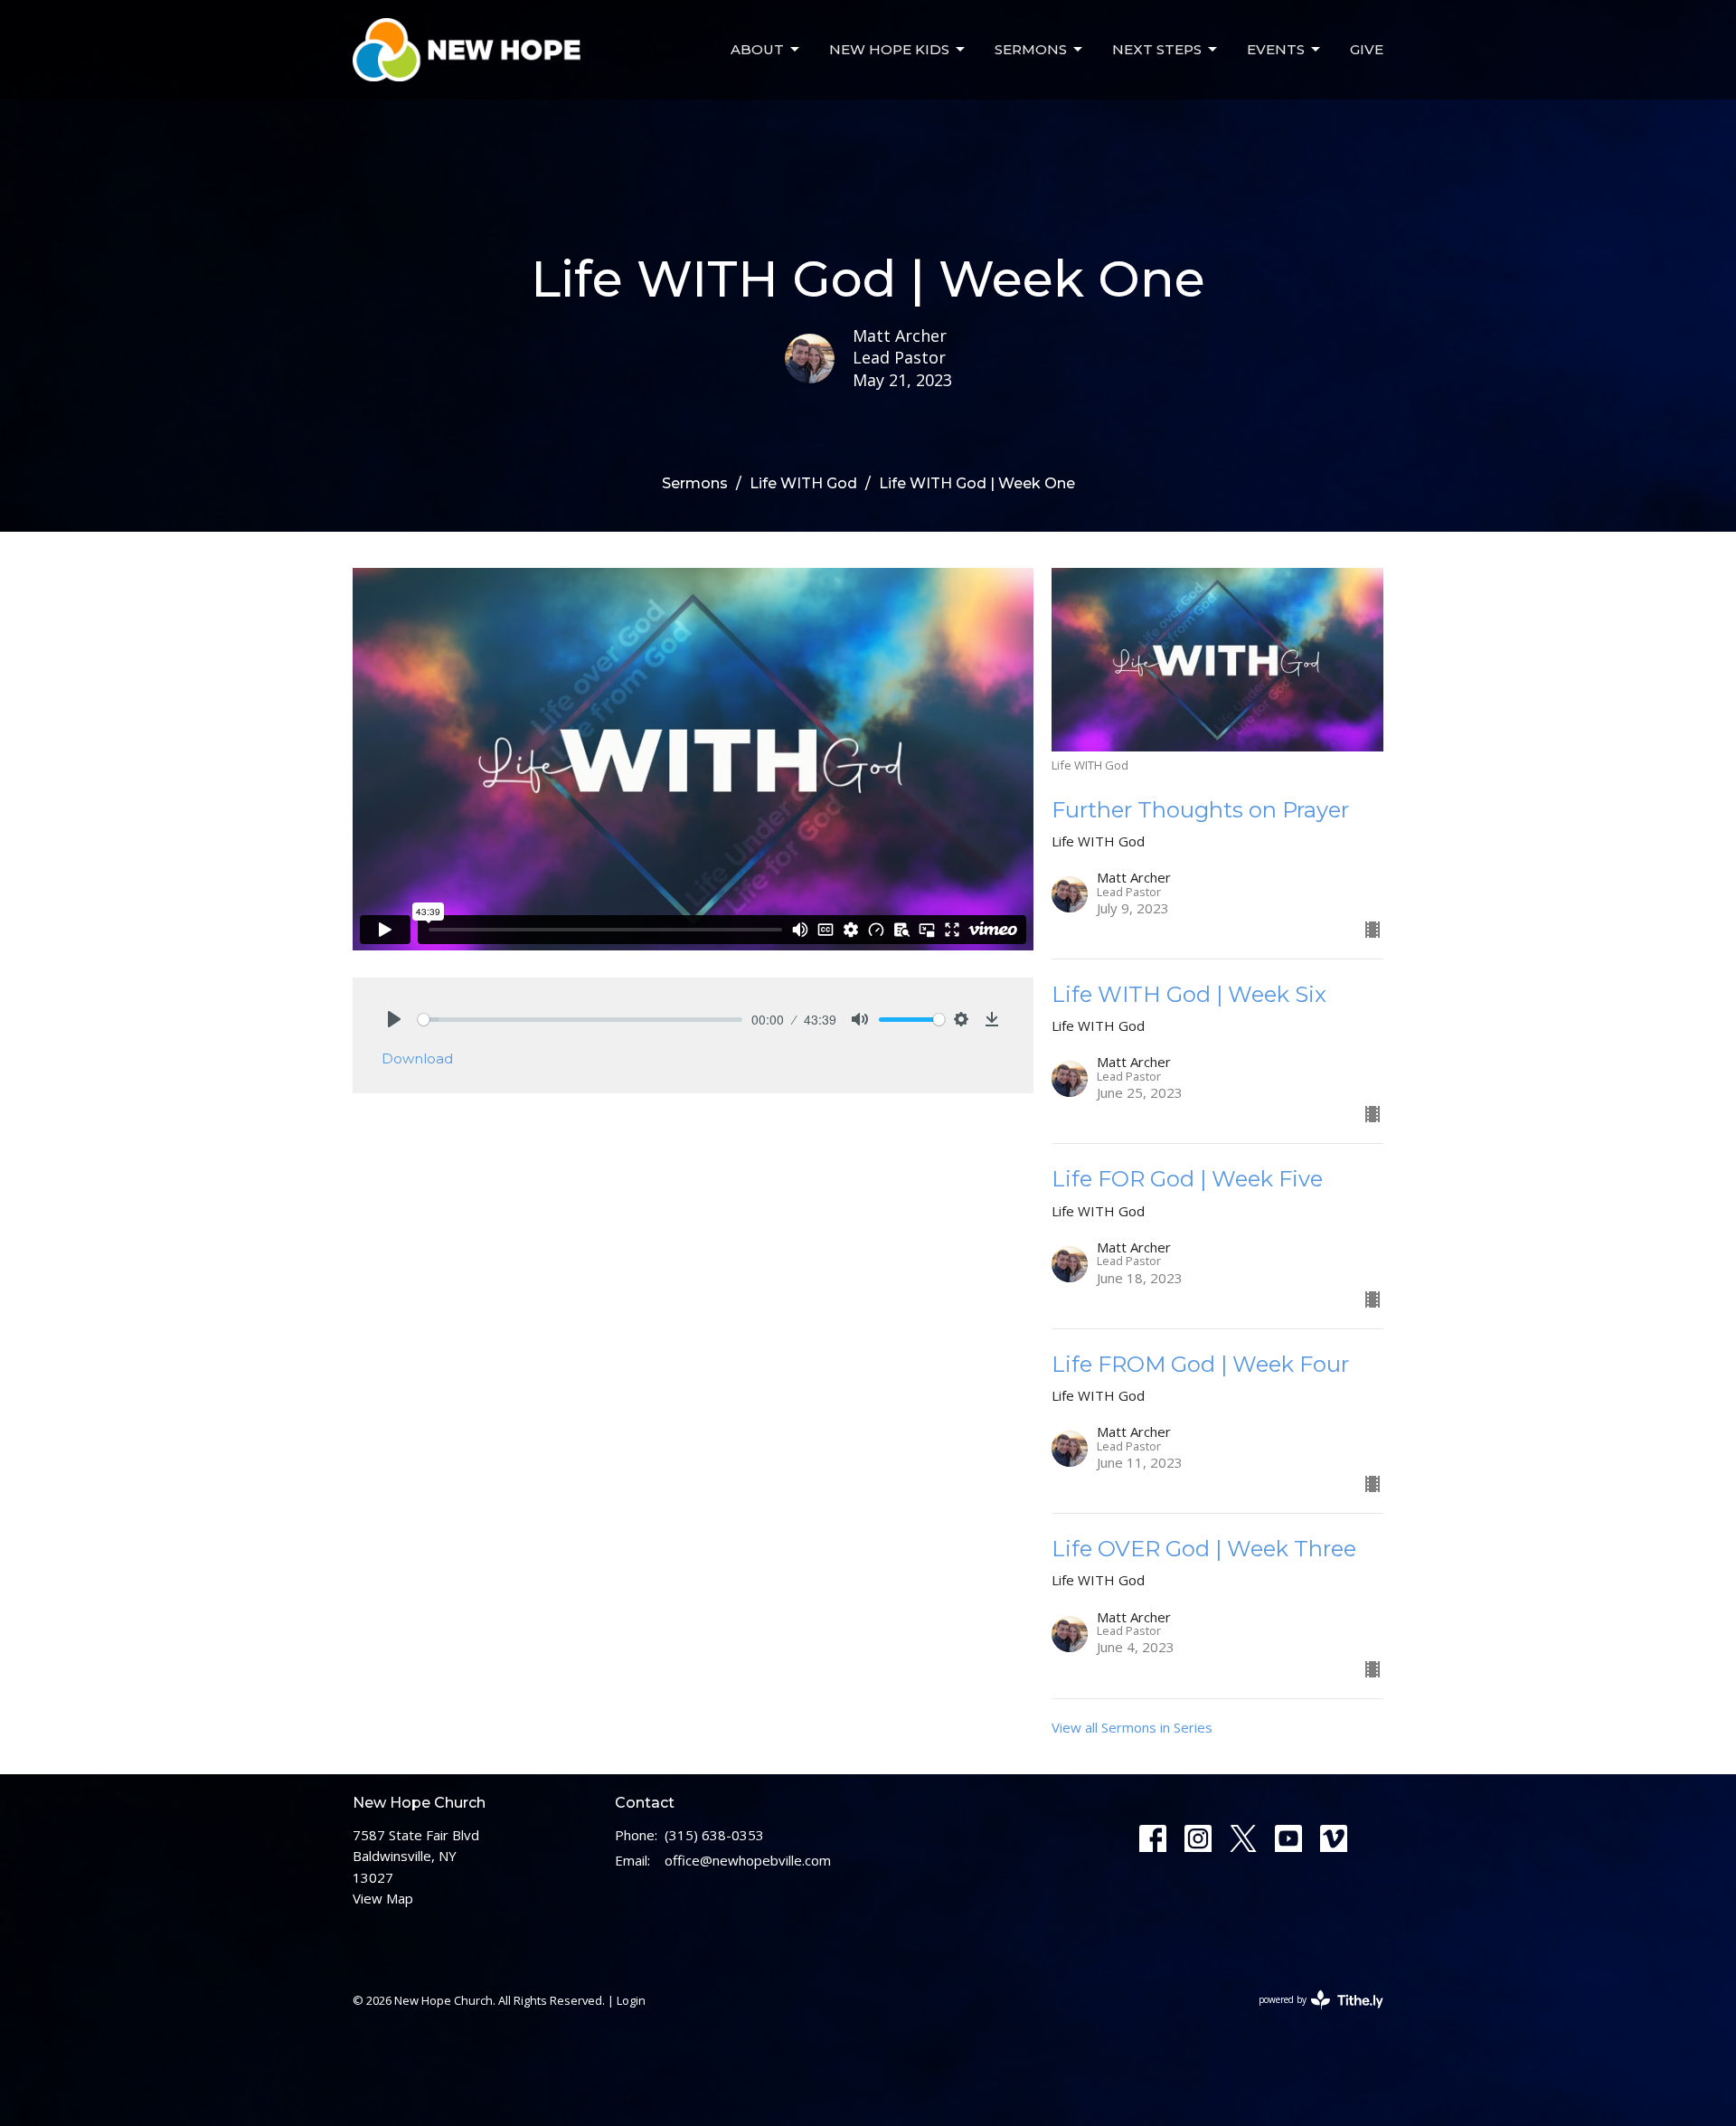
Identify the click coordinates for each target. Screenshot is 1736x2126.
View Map (383, 1898)
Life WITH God (803, 483)
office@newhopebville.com (748, 1860)
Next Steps (1157, 49)
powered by (1311, 2015)
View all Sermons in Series (1132, 1727)
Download (417, 1058)
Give (1367, 49)
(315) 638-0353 (714, 1835)
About (757, 49)
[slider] (580, 1020)
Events (1276, 49)
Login (631, 2000)
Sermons (1031, 49)
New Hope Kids (889, 49)
